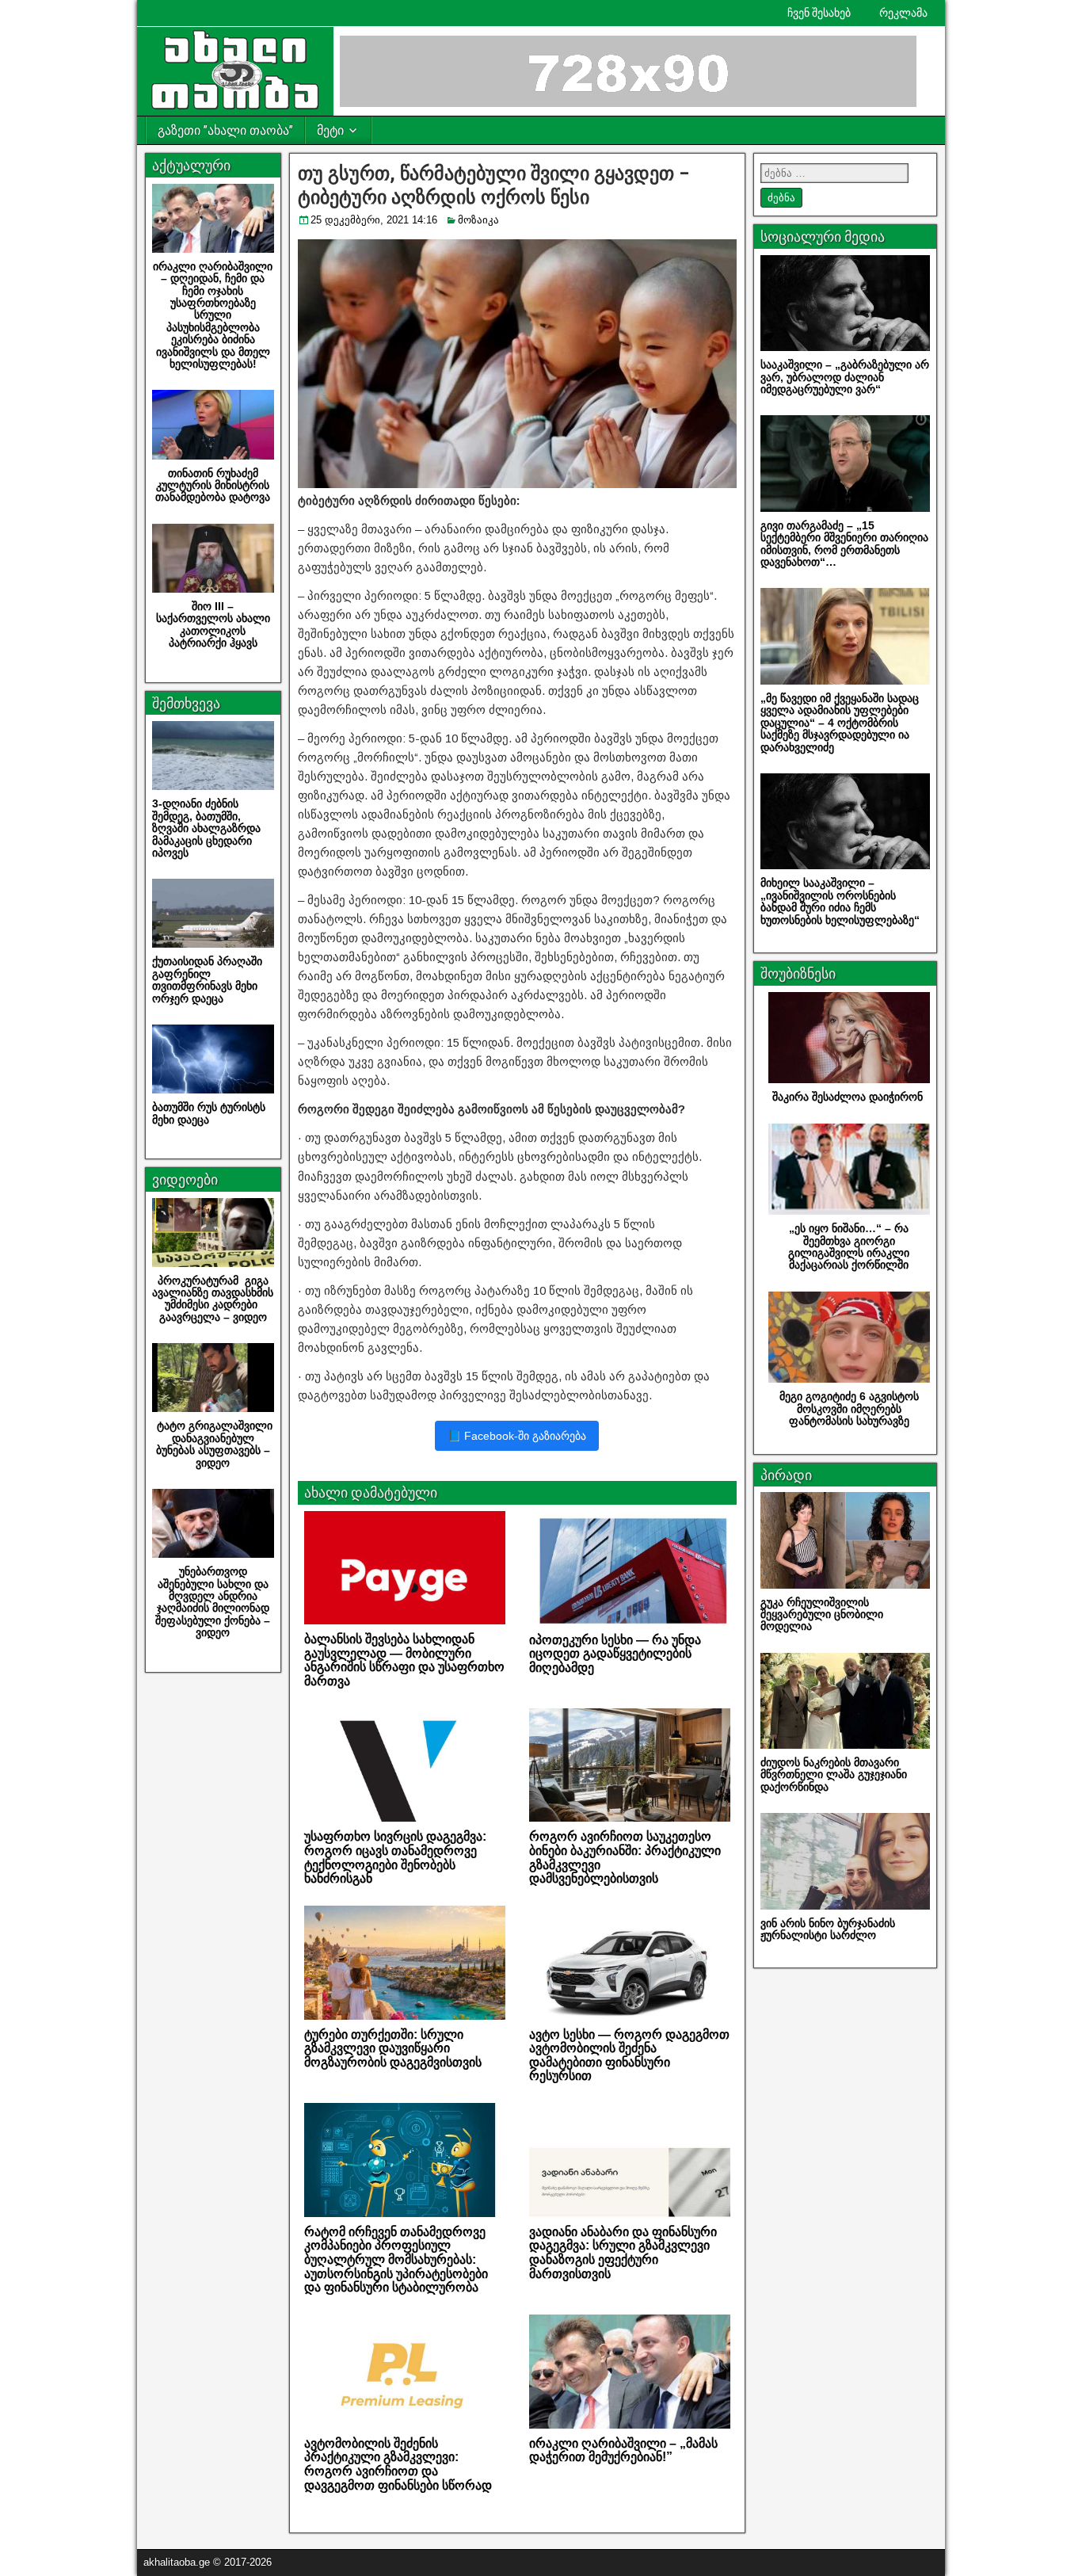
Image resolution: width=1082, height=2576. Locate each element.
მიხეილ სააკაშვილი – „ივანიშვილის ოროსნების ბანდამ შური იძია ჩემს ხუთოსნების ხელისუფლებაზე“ (840, 901)
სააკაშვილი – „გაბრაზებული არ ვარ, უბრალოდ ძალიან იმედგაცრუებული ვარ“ (845, 377)
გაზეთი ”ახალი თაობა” (225, 130)
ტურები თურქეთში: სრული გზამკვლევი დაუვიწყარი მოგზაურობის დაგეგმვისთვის (393, 2048)
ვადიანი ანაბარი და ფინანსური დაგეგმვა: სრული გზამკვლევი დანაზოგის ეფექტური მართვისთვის (623, 2253)
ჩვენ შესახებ (819, 13)
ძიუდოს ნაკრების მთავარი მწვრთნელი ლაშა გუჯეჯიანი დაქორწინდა (834, 1775)
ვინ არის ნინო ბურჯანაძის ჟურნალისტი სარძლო (828, 1929)
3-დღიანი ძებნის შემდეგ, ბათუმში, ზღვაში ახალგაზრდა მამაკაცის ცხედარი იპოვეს (206, 828)
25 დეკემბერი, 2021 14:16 (374, 220)
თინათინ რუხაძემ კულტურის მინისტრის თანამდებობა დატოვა (213, 485)
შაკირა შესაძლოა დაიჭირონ (849, 1097)
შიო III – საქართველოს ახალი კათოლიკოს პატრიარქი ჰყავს (213, 624)
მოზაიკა (478, 220)
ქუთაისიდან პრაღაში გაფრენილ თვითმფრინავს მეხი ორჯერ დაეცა (207, 979)
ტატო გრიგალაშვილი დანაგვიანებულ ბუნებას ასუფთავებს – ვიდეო (213, 1444)
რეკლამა (903, 13)
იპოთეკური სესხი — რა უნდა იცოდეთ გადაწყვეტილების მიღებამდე (615, 1654)
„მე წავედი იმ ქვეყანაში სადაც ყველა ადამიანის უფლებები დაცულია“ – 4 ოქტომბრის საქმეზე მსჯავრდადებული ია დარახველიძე (840, 723)
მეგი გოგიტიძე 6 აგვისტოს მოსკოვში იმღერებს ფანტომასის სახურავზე (849, 1408)
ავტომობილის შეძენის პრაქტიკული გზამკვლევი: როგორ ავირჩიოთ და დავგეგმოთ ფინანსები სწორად (398, 2464)
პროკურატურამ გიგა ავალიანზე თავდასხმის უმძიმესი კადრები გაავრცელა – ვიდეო (213, 1299)
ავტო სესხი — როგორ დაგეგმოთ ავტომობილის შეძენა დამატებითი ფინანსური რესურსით (629, 2055)
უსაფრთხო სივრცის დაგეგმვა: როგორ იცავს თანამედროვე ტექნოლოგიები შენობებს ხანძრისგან (395, 1857)
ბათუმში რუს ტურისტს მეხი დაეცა (210, 1113)
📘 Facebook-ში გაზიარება (517, 1436)
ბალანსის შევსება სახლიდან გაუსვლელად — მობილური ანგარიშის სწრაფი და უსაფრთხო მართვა (404, 1660)
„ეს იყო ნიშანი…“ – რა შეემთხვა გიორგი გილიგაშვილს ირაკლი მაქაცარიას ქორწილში (849, 1246)
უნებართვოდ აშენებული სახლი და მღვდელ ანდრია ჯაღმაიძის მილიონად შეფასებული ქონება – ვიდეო (213, 1602)
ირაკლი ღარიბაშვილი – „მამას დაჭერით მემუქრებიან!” (623, 2450)
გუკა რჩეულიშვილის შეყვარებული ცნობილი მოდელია (822, 1614)
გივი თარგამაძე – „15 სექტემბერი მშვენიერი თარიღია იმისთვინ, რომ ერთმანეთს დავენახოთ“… (844, 544)
